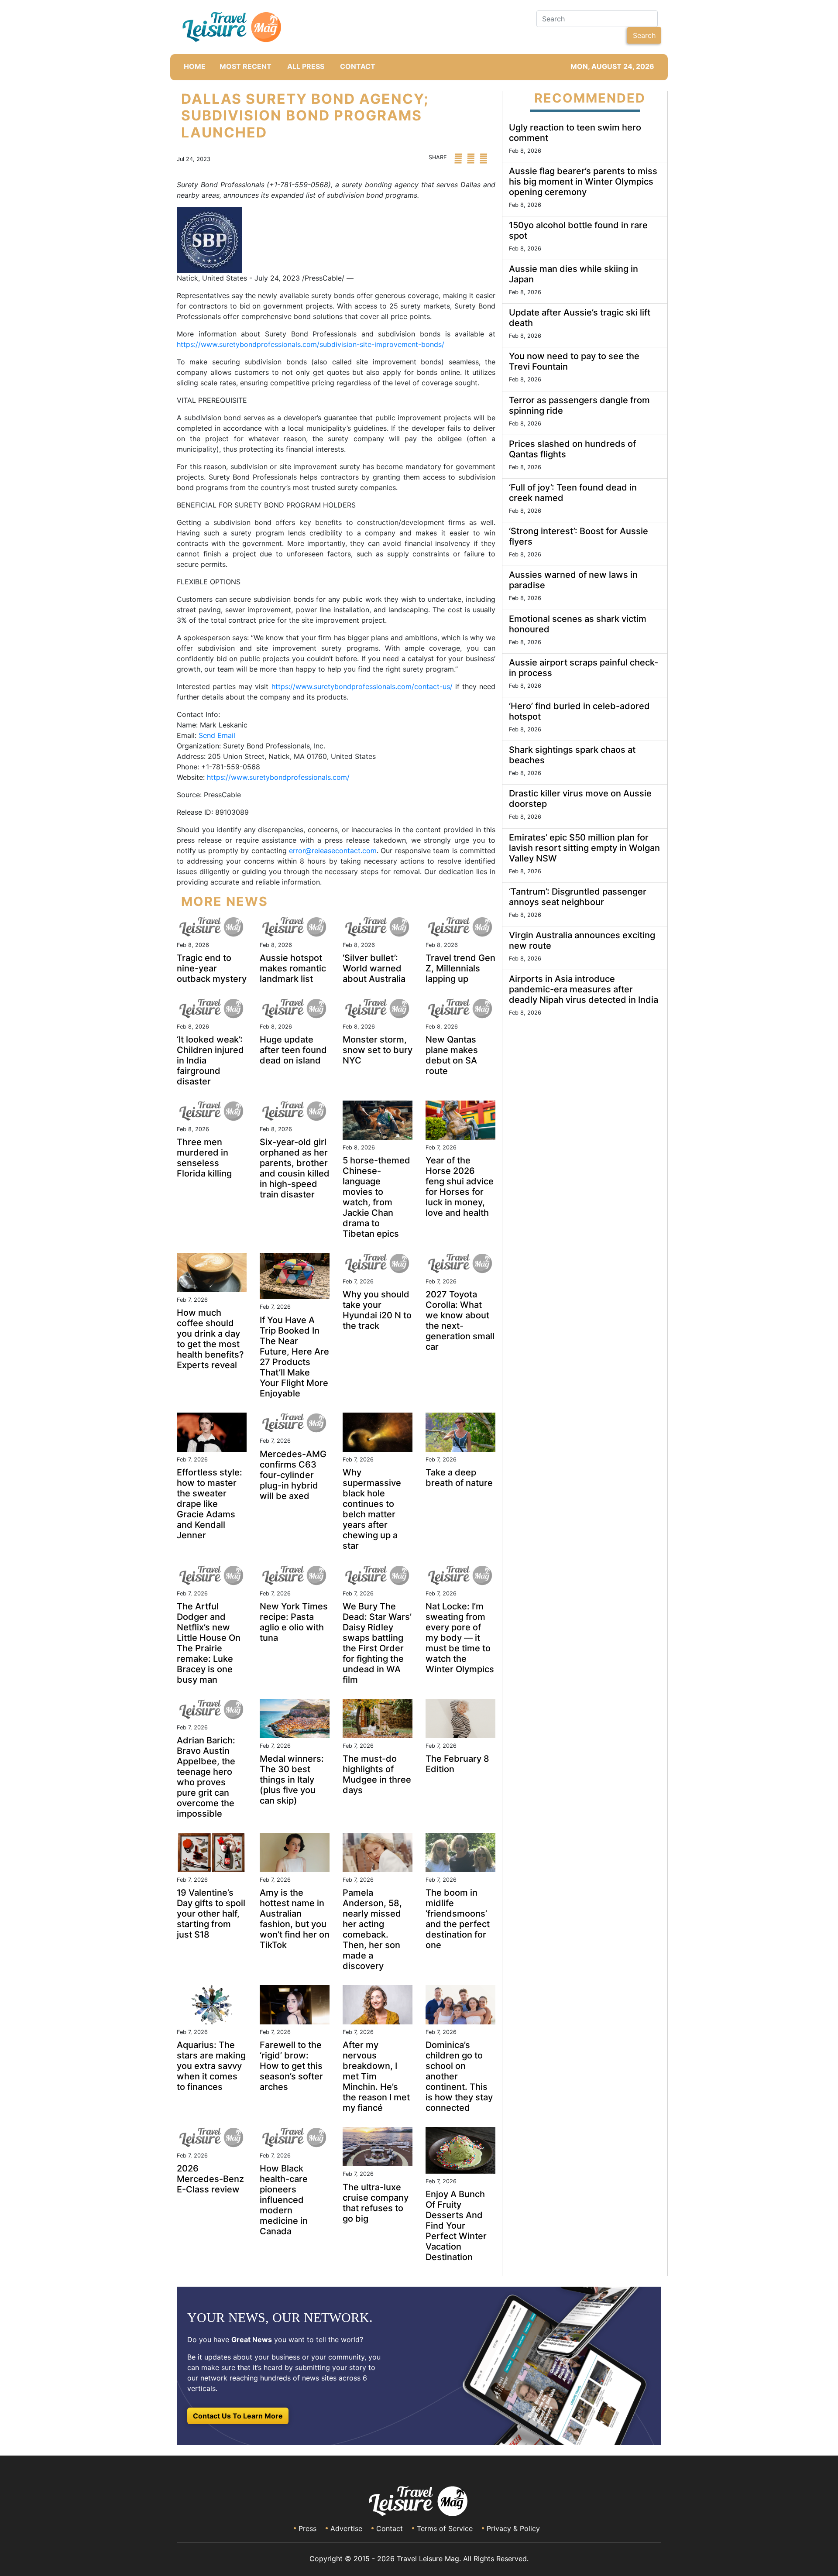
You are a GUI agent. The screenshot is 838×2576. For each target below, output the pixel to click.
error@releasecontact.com (333, 851)
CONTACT (358, 66)
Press (307, 2528)
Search (644, 35)
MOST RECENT (246, 66)
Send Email (217, 735)
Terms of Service (445, 2528)
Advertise (346, 2528)
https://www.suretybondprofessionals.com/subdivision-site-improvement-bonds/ (311, 344)
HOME (195, 66)
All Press (306, 66)
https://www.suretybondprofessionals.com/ (278, 777)
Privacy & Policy (513, 2528)
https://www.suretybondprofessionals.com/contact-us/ (362, 686)
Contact (390, 2528)
